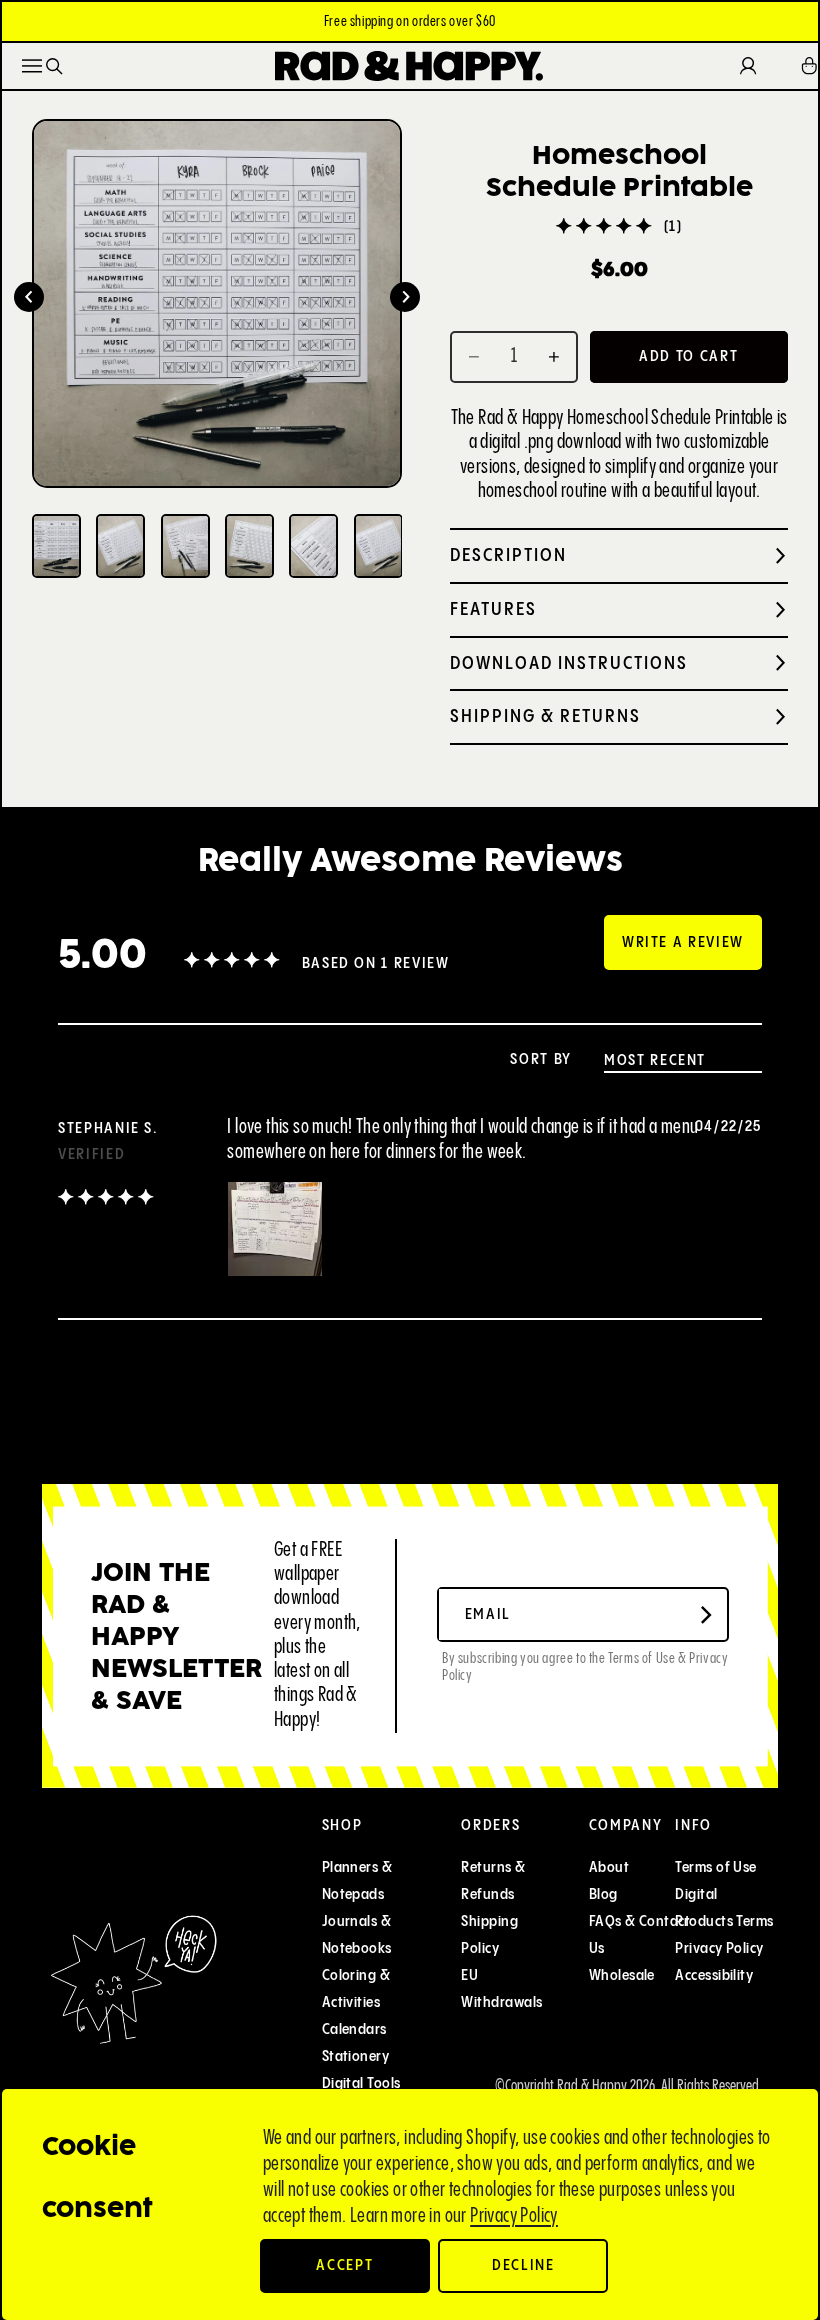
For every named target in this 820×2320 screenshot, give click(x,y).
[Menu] (32, 66)
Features (493, 609)
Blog (603, 1894)
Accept (344, 2265)
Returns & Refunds (493, 1881)
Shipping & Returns (545, 716)
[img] (106, 1199)
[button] (29, 297)
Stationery (356, 2056)
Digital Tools (361, 2083)
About (609, 1867)
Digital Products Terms (724, 1908)
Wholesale (622, 1975)
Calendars (354, 2029)
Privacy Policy (514, 2216)
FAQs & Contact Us (639, 1935)
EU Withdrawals (501, 1989)
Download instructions (569, 663)
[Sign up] (706, 1615)
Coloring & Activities (356, 1989)
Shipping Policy (489, 1935)
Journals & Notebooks (357, 1935)
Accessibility (714, 1975)
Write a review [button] (683, 942)
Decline (523, 2265)
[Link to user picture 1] (275, 1229)
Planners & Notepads (357, 1881)
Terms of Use (715, 1867)
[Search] (54, 66)
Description (508, 555)
